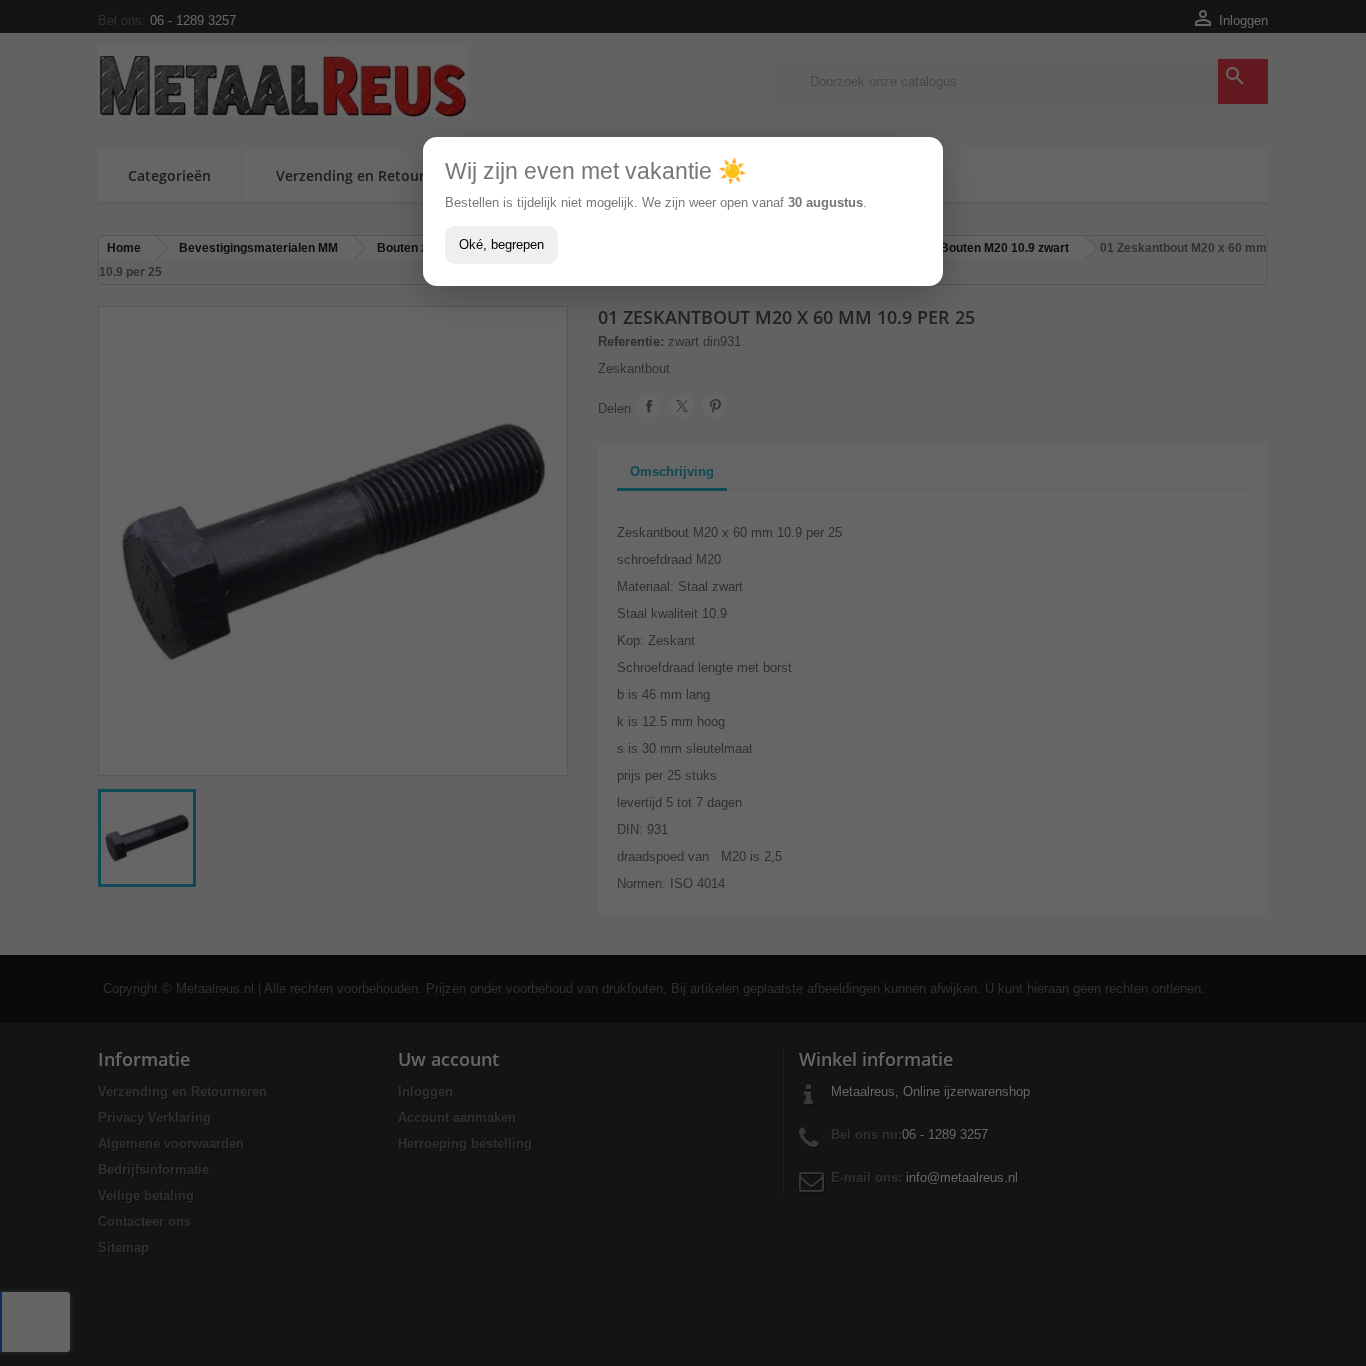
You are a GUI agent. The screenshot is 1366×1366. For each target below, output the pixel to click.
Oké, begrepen (501, 244)
